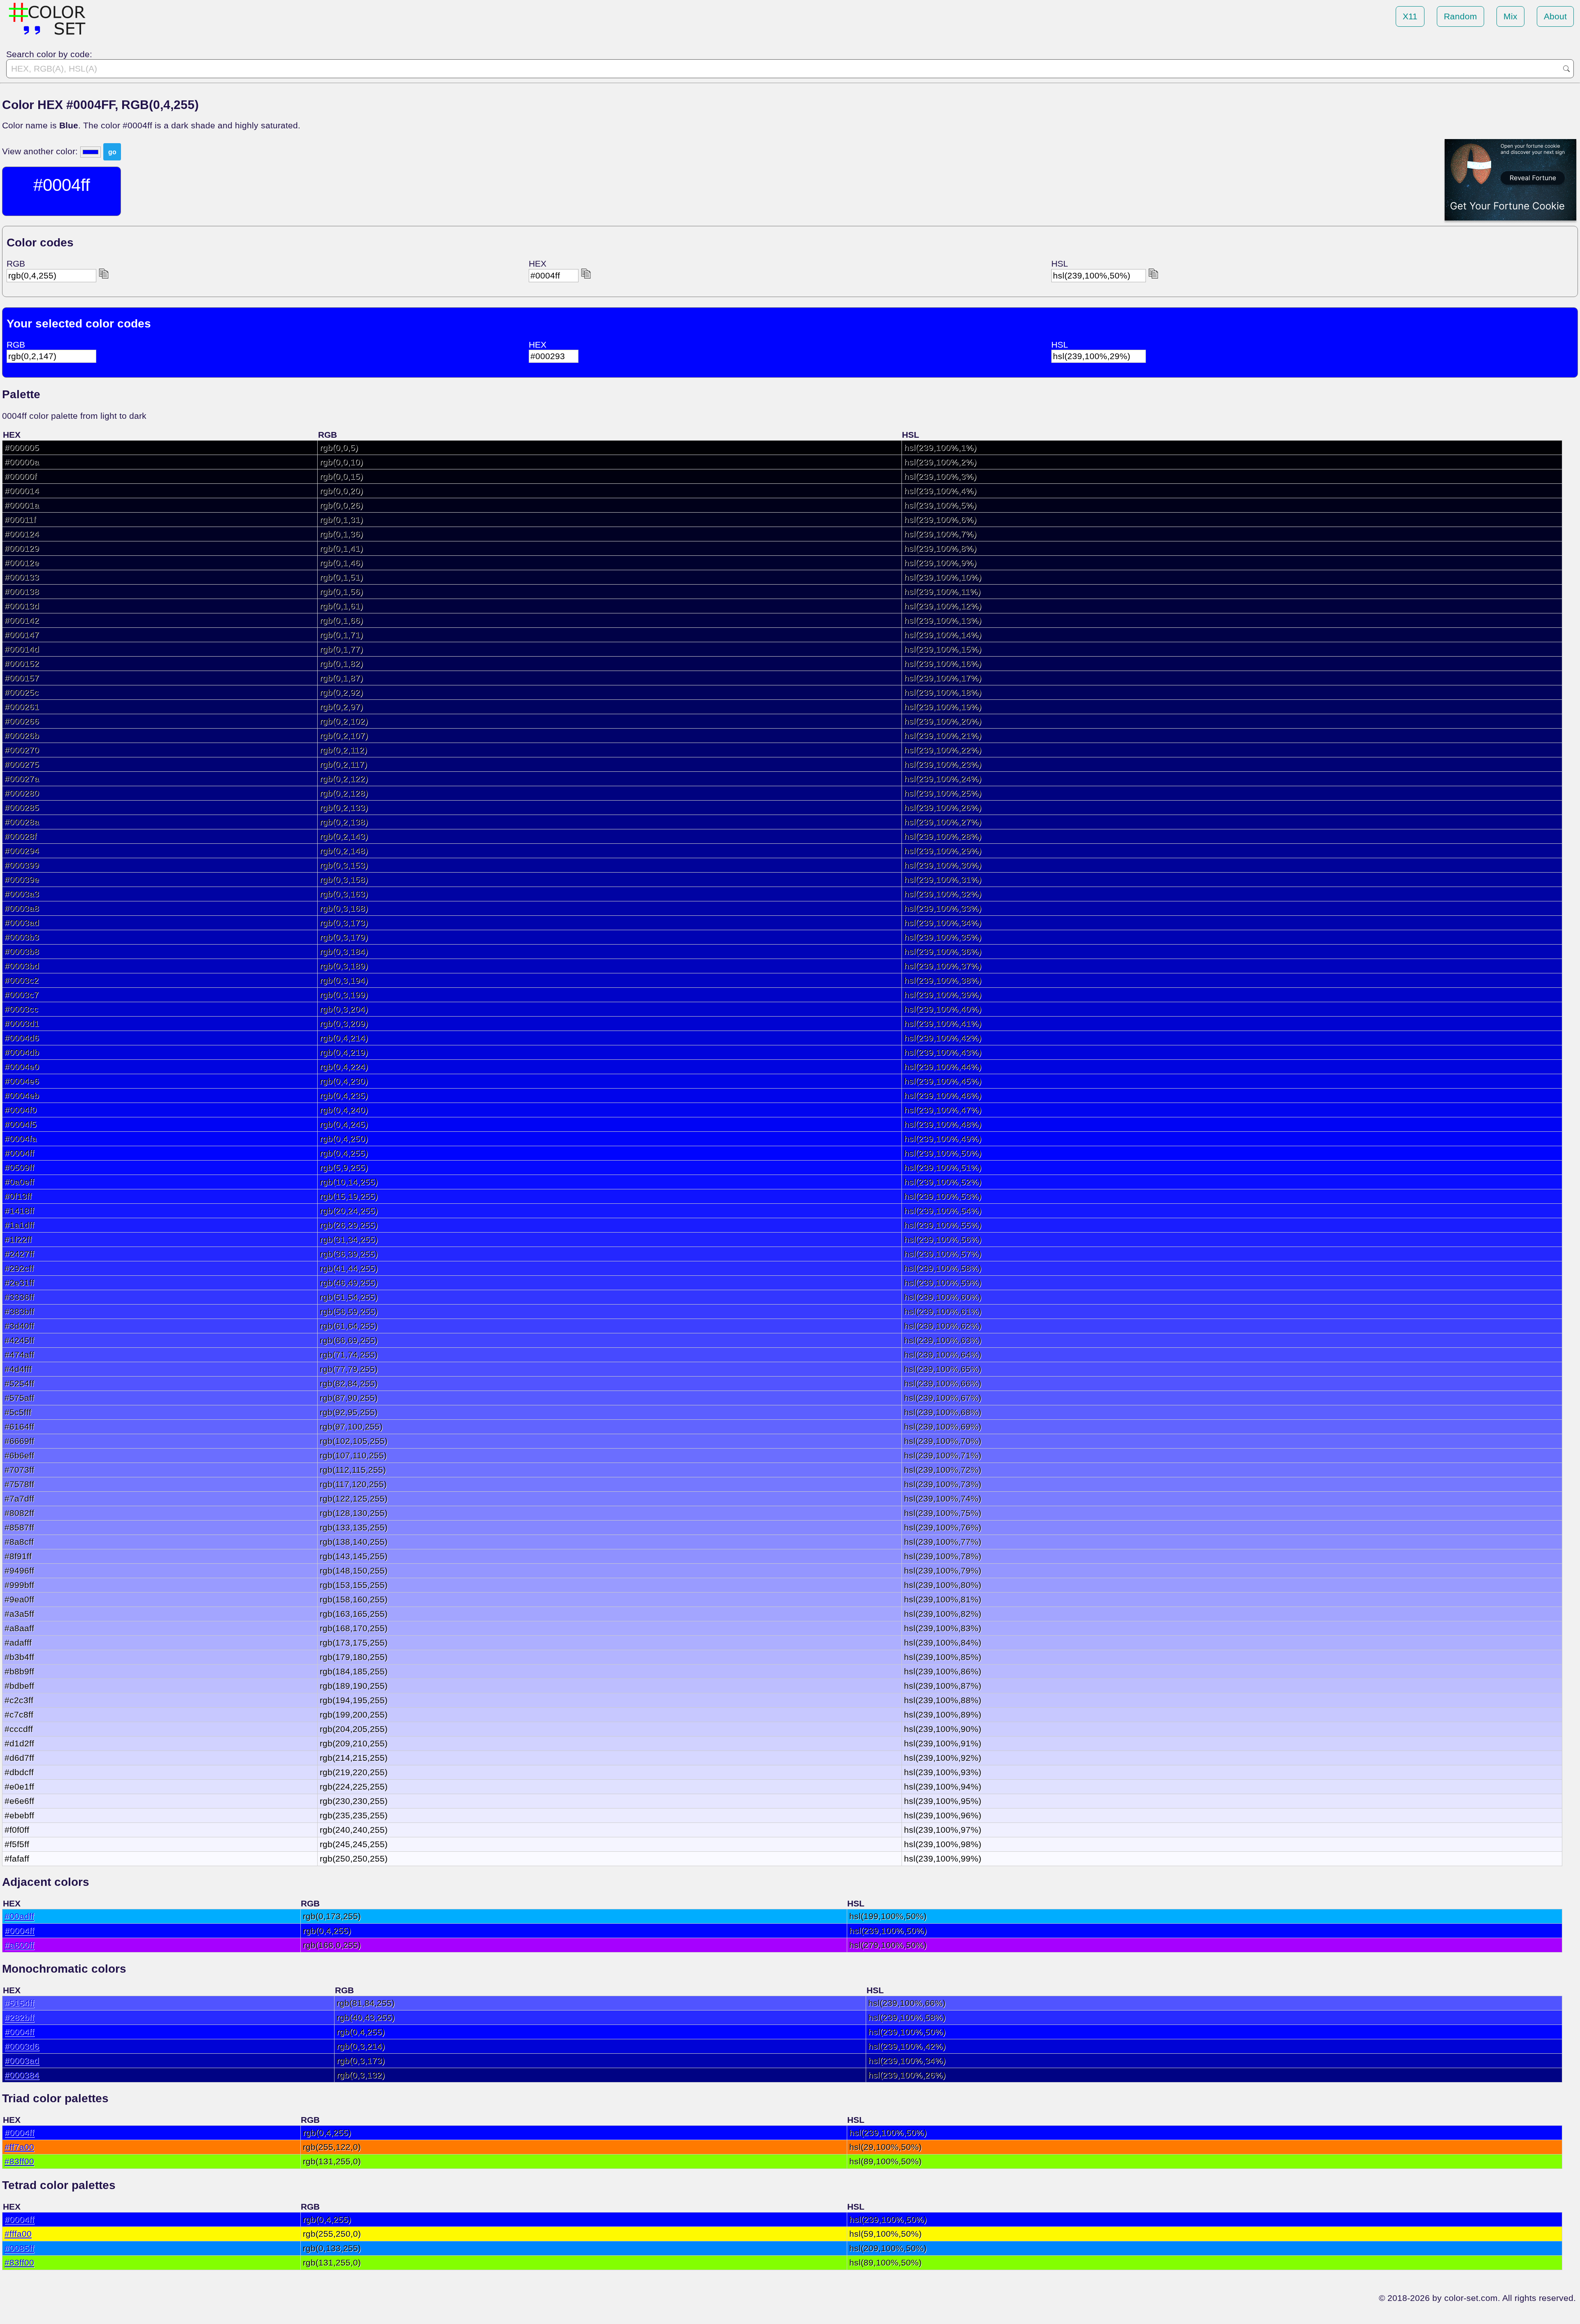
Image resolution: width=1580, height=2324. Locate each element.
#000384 (22, 2075)
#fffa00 (18, 2234)
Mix (1510, 16)
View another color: (41, 151)
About (1555, 16)
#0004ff (19, 1930)
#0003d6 (22, 2046)
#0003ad (22, 2060)
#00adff (19, 1916)
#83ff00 (19, 2161)
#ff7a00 (19, 2147)
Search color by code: (49, 54)
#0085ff (19, 2248)
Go (1566, 69)
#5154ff (19, 2003)
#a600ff (19, 1945)
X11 (1410, 16)
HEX (538, 264)
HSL (1060, 264)
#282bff (19, 2017)
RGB (16, 264)
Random (1460, 16)
